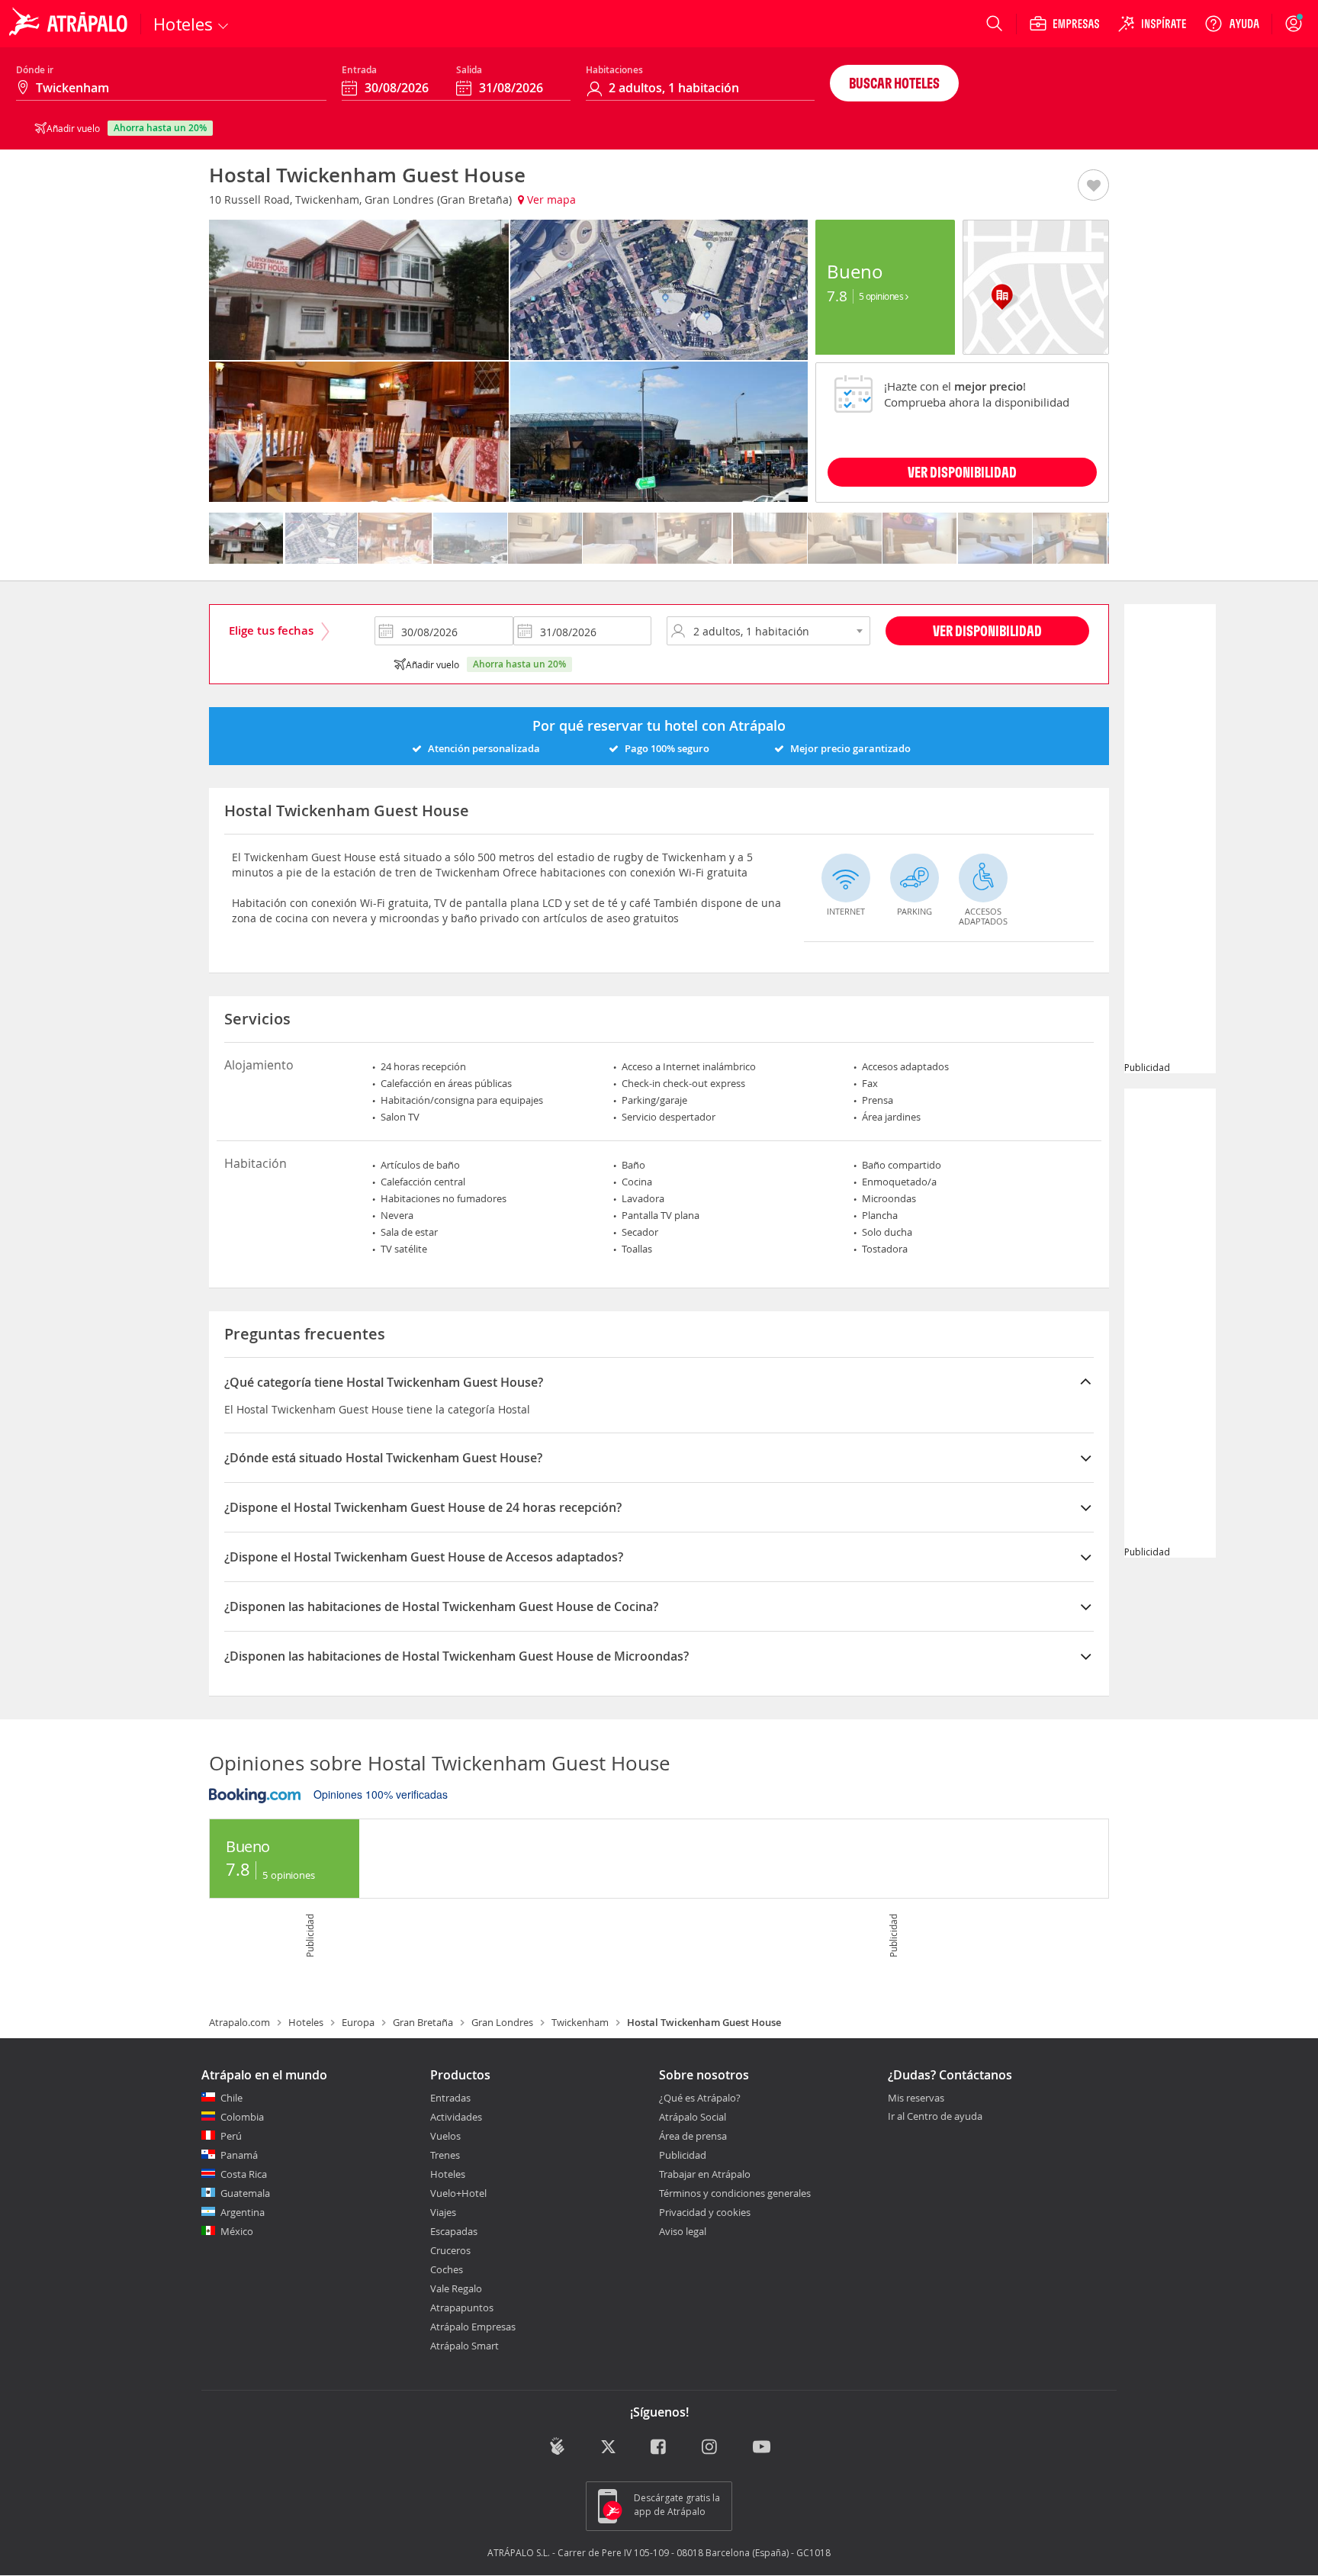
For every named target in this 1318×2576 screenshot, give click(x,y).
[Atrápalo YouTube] (762, 2447)
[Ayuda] (1232, 24)
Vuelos (445, 2136)
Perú (231, 2136)
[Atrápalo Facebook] (659, 2447)
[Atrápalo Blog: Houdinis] (557, 2446)
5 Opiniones (882, 296)
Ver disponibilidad (987, 630)
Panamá (239, 2155)
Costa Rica (244, 2174)
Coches (447, 2269)
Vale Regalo (456, 2288)
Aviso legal (683, 2231)
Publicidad (683, 2155)
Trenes (445, 2155)
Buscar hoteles (894, 83)
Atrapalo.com (239, 2022)
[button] (1093, 186)
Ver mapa (550, 199)
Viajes (443, 2212)
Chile (231, 2098)
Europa (358, 2022)
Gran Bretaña (423, 2022)
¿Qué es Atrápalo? (700, 2098)
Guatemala (245, 2193)
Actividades (456, 2117)
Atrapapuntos (462, 2307)
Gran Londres (502, 2022)
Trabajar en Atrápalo (705, 2174)
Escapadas (454, 2231)
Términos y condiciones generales (735, 2193)
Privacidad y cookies (705, 2212)
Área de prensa (693, 2136)
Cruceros (450, 2250)
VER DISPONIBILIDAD (962, 472)
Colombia (242, 2117)
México (237, 2231)
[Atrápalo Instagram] (710, 2447)
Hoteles (306, 2022)
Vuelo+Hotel (458, 2193)
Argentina (243, 2212)
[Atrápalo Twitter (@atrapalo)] (608, 2447)
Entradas (450, 2098)
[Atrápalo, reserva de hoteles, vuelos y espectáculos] (70, 24)
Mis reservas (916, 2098)
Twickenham (580, 2022)
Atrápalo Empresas (473, 2327)
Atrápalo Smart (465, 2346)
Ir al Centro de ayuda (935, 2117)
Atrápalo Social (693, 2117)
